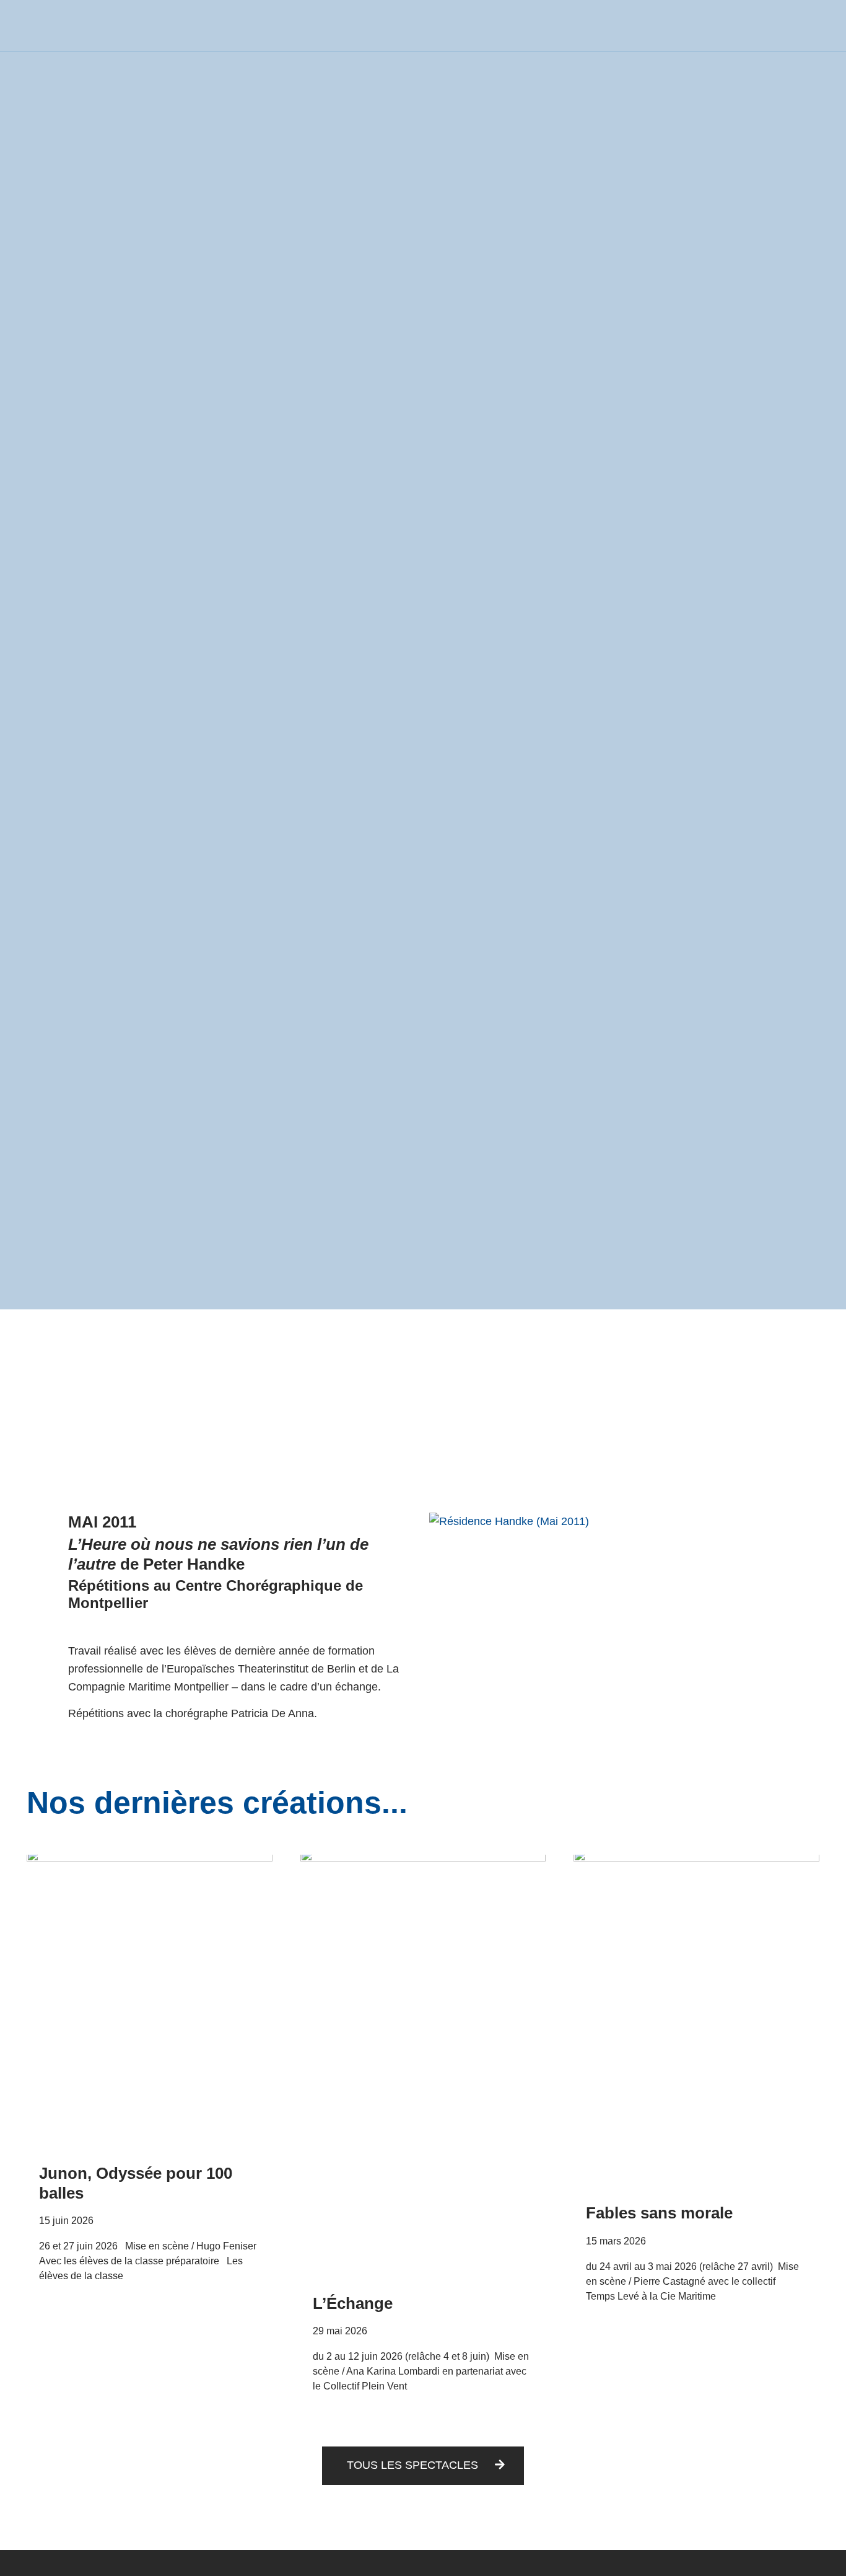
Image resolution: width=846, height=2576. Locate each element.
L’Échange (353, 2303)
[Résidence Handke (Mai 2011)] (604, 1521)
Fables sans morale (659, 2213)
